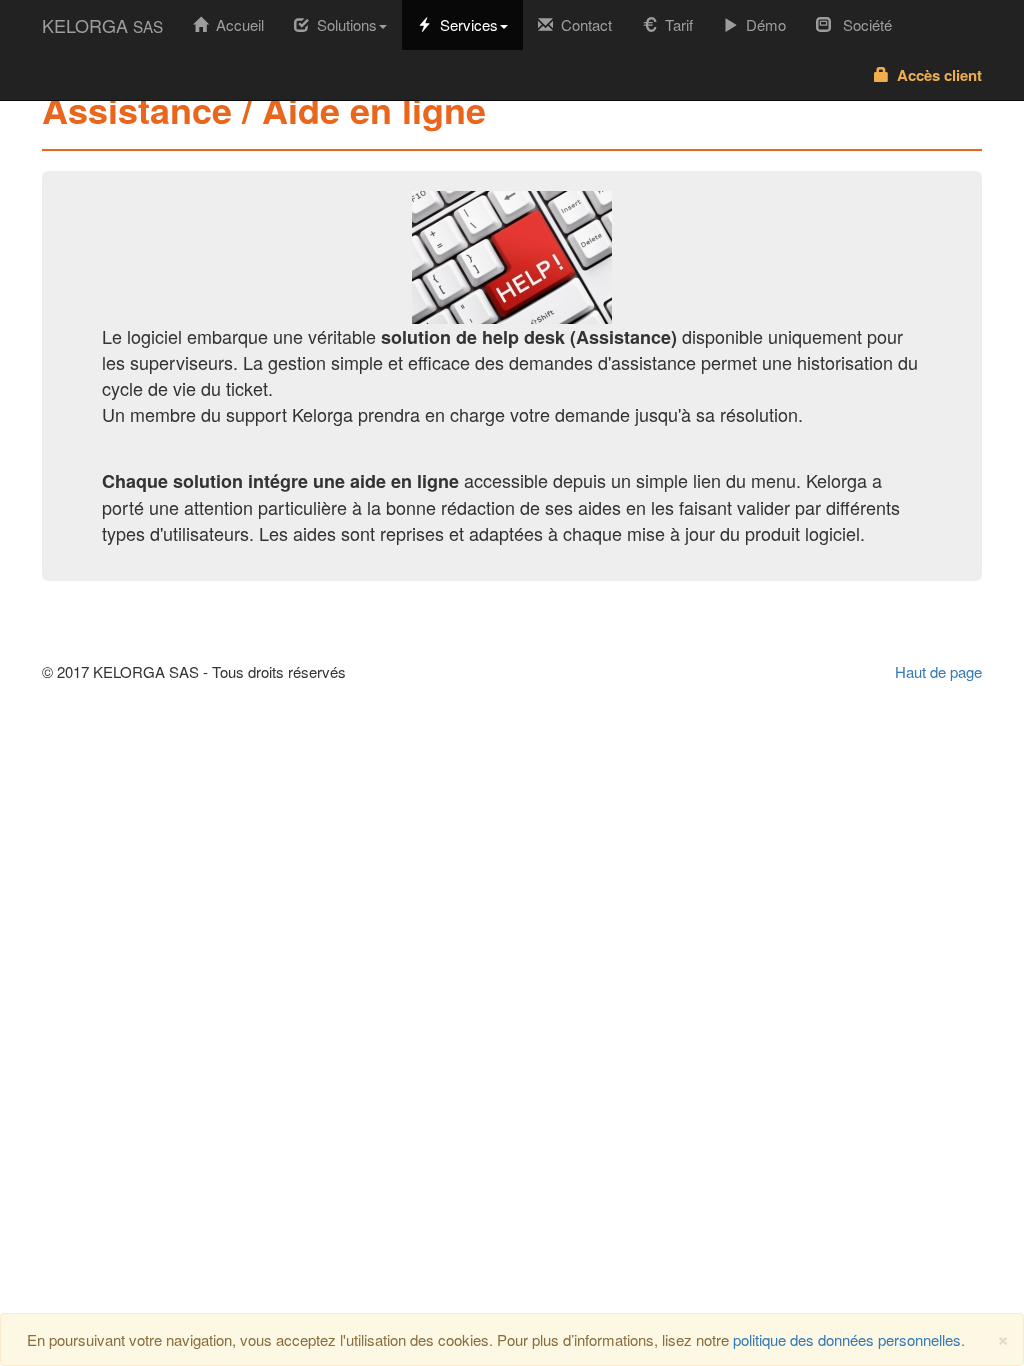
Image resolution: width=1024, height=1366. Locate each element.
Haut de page (938, 671)
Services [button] (465, 24)
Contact (582, 24)
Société (861, 24)
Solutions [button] (343, 24)
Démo (762, 24)
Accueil (243, 24)
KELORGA (102, 25)
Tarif (675, 24)
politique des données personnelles (847, 1339)
